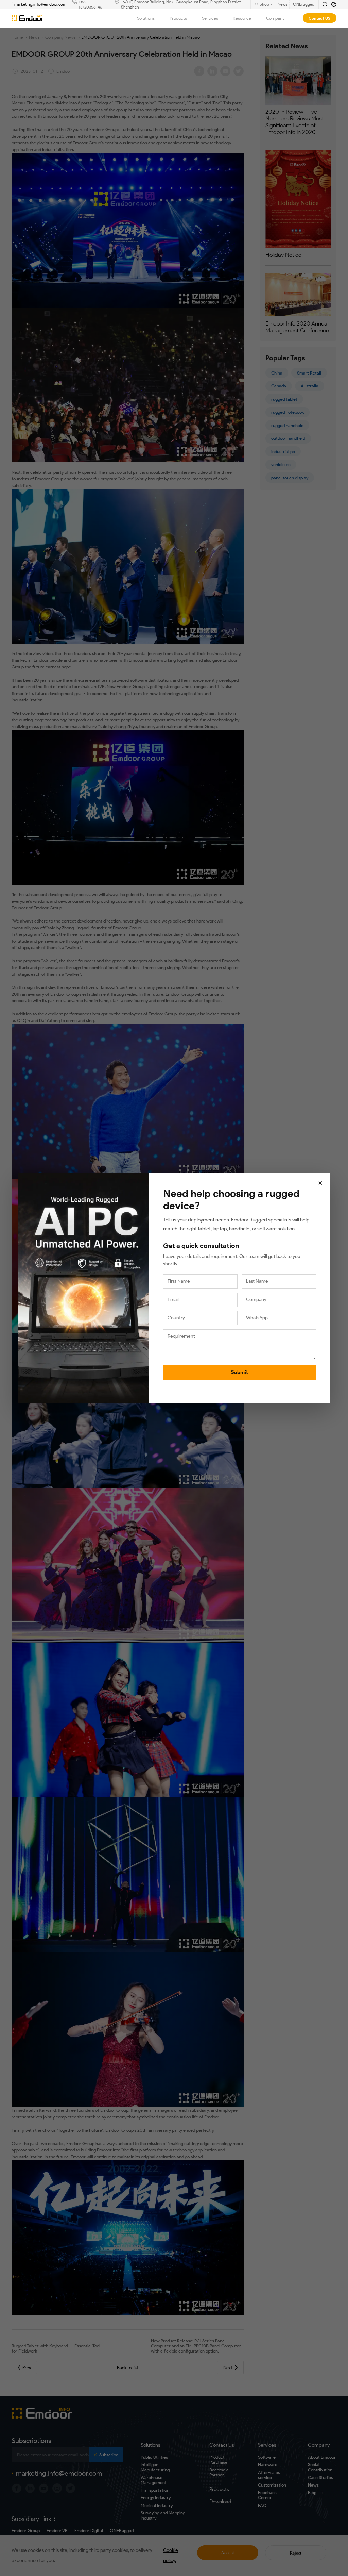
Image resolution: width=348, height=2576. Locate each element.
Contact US (319, 18)
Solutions (146, 18)
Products (178, 18)
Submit (240, 1372)
